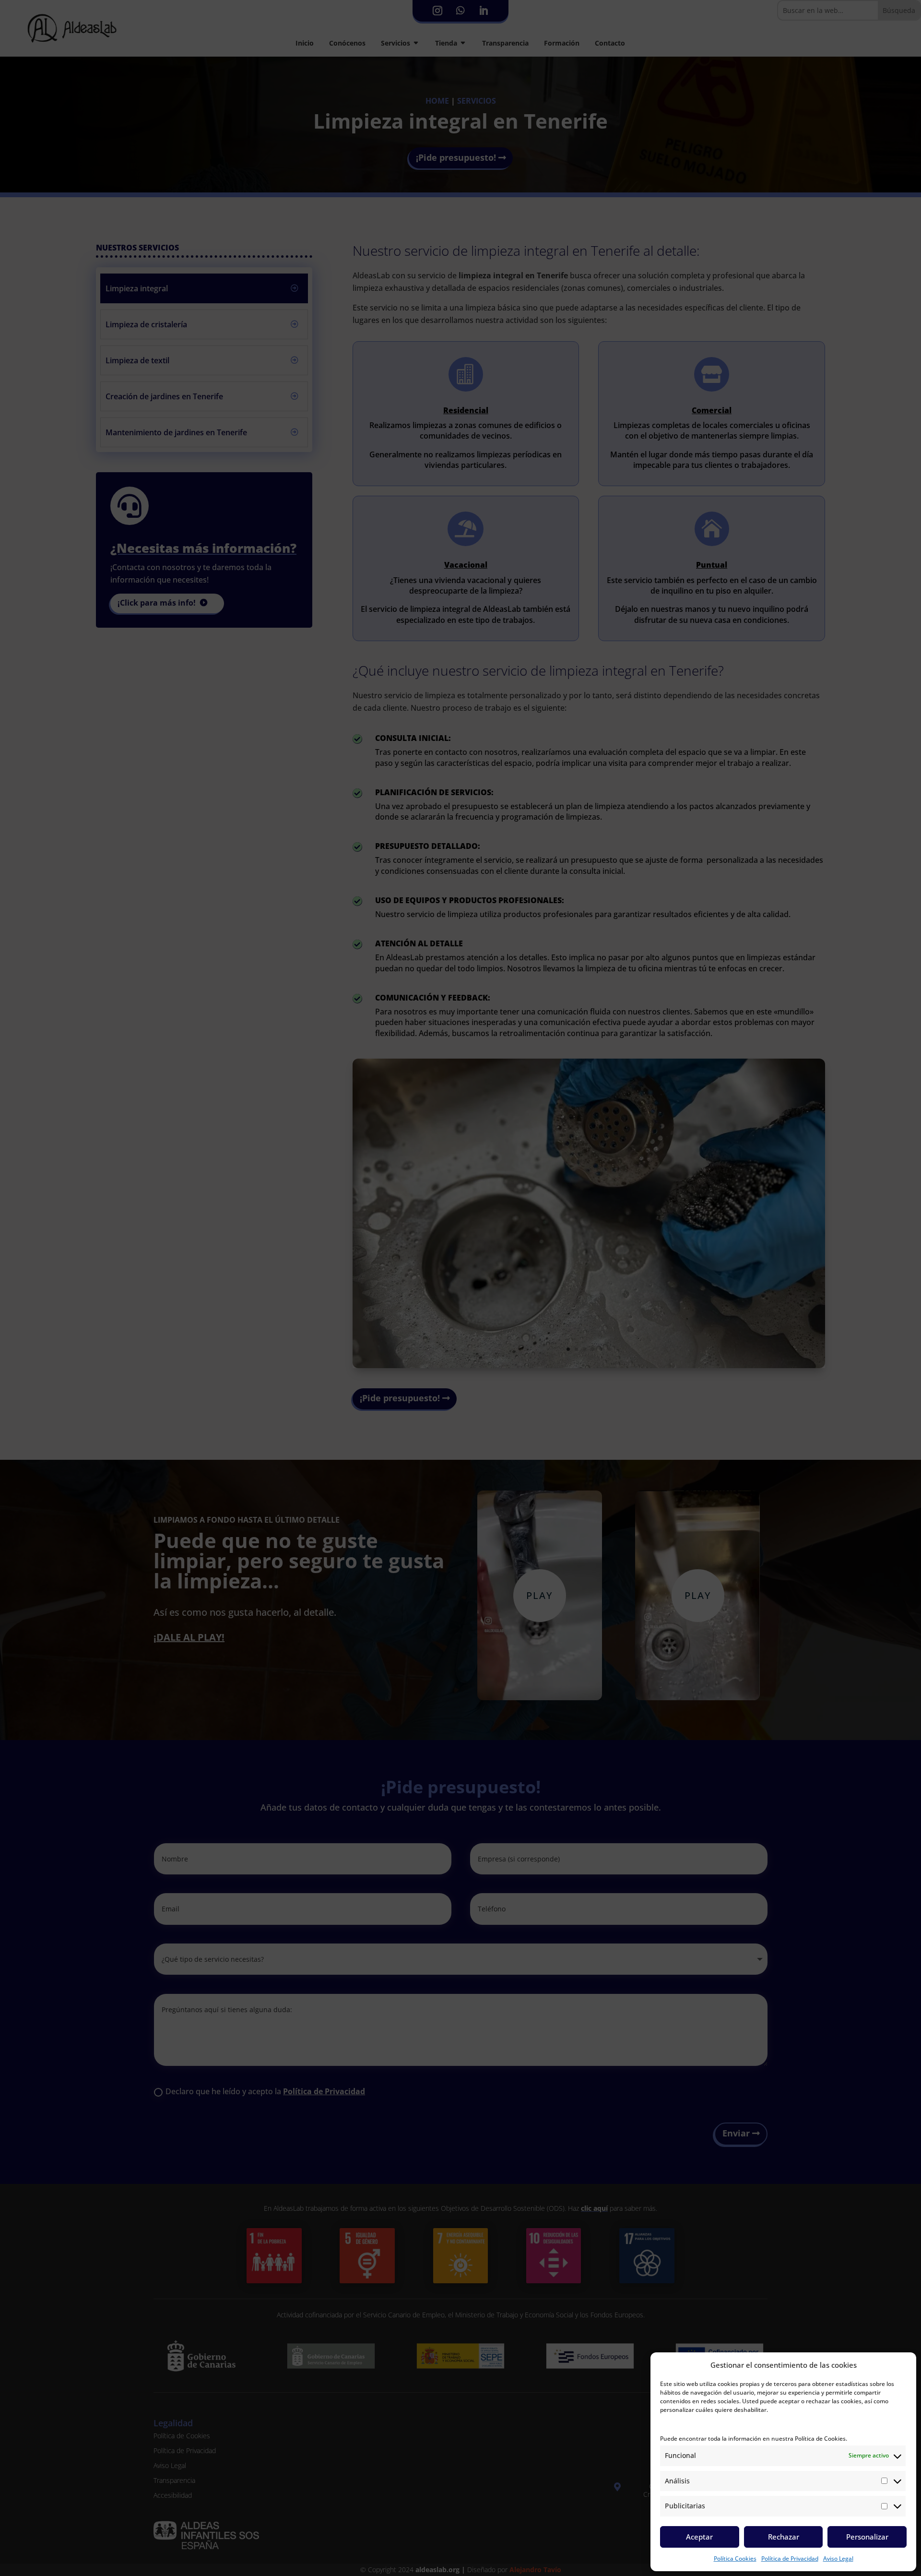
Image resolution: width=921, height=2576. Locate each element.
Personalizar (867, 2537)
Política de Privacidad (790, 2558)
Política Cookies (735, 2558)
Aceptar (699, 2537)
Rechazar (784, 2537)
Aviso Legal (838, 2558)
